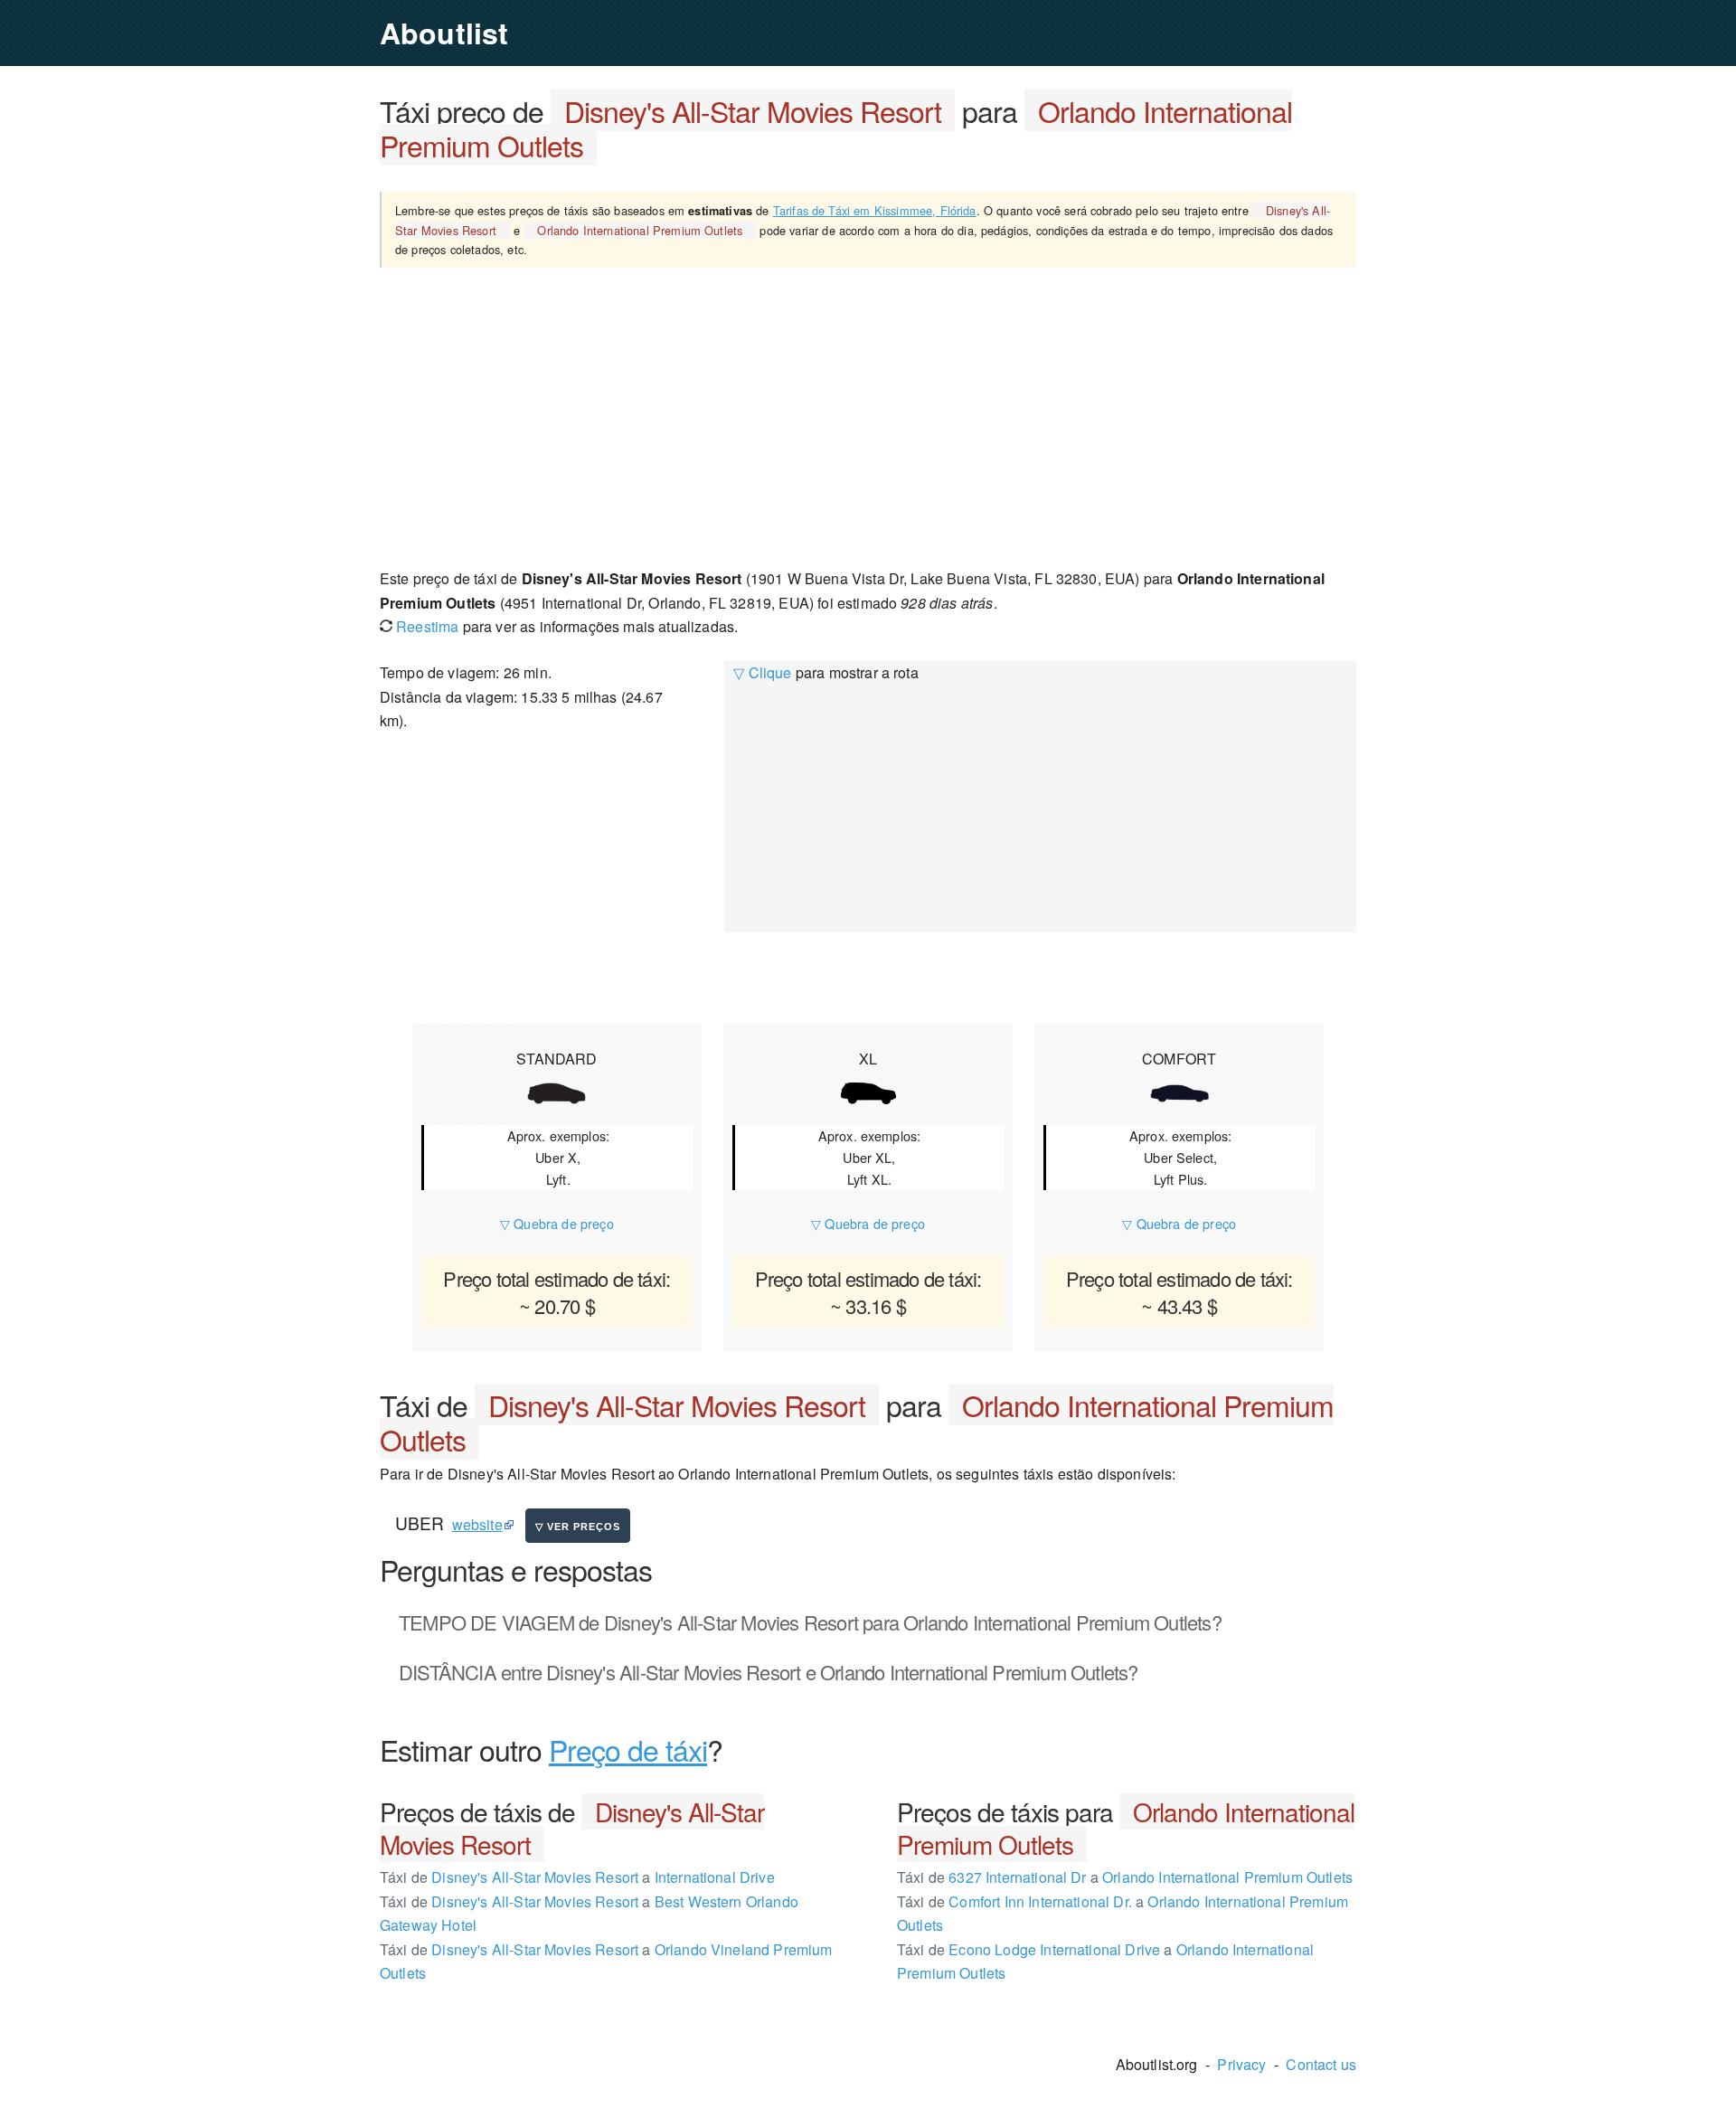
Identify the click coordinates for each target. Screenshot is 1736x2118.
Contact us (1321, 2064)
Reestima (425, 626)
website (477, 1524)
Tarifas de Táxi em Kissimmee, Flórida (875, 210)
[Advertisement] (868, 417)
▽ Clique (762, 672)
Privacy (1241, 2064)
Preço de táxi (628, 1749)
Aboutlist (444, 33)
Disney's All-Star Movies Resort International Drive (577, 1877)
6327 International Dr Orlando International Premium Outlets (1125, 1877)
